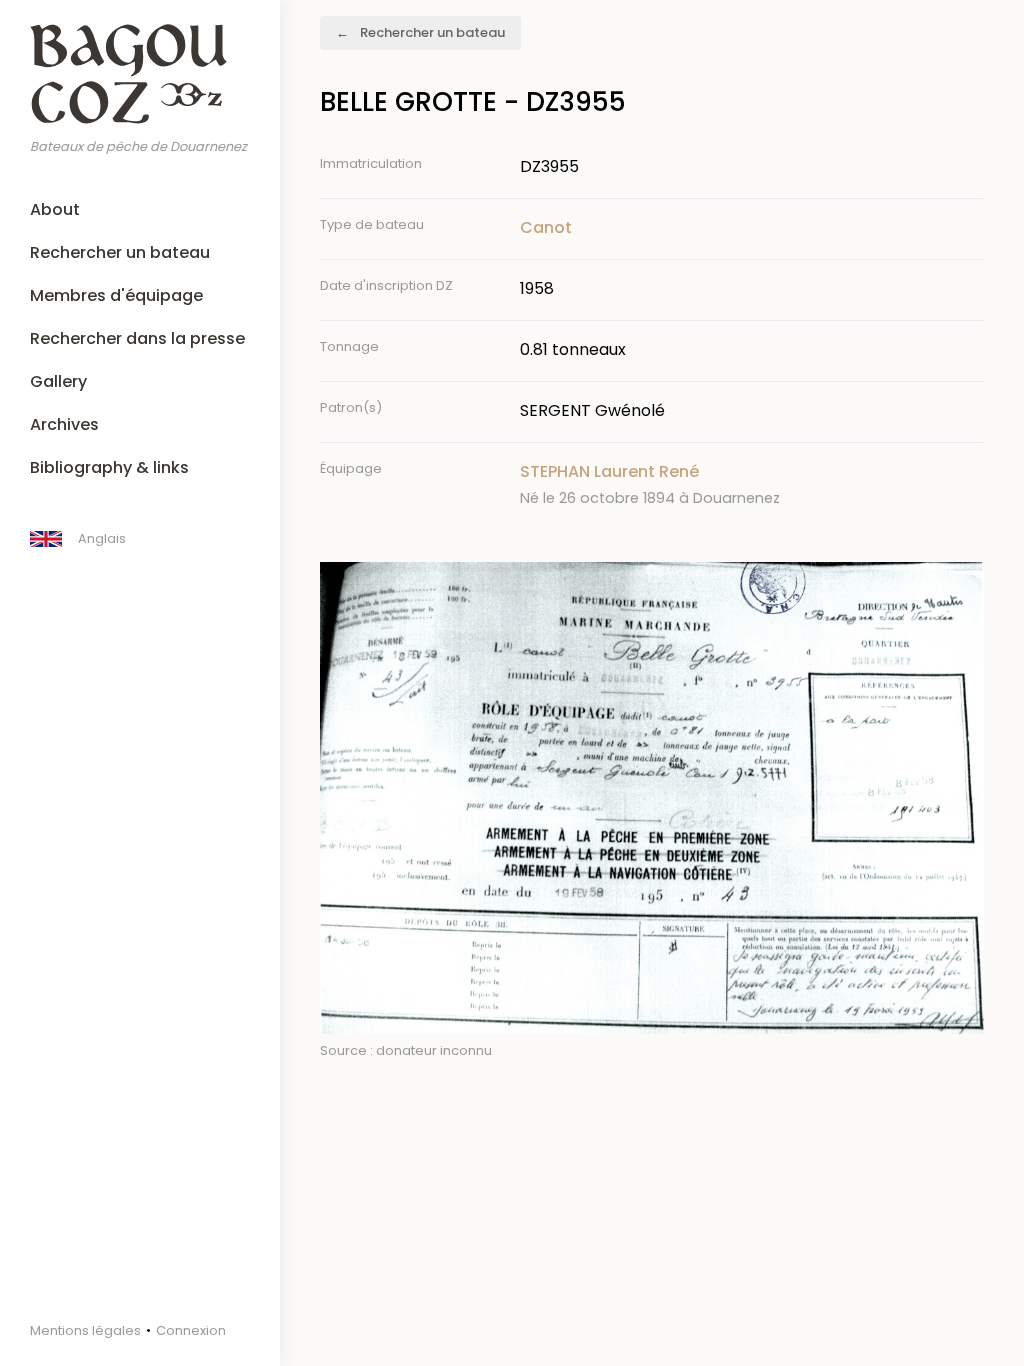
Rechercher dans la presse (137, 338)
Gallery (58, 381)
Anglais (102, 538)
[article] (752, 484)
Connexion (191, 1330)
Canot (546, 227)
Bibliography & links (109, 467)
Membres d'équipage (116, 295)
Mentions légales (85, 1330)
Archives (64, 424)
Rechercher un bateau (120, 252)
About (55, 209)
